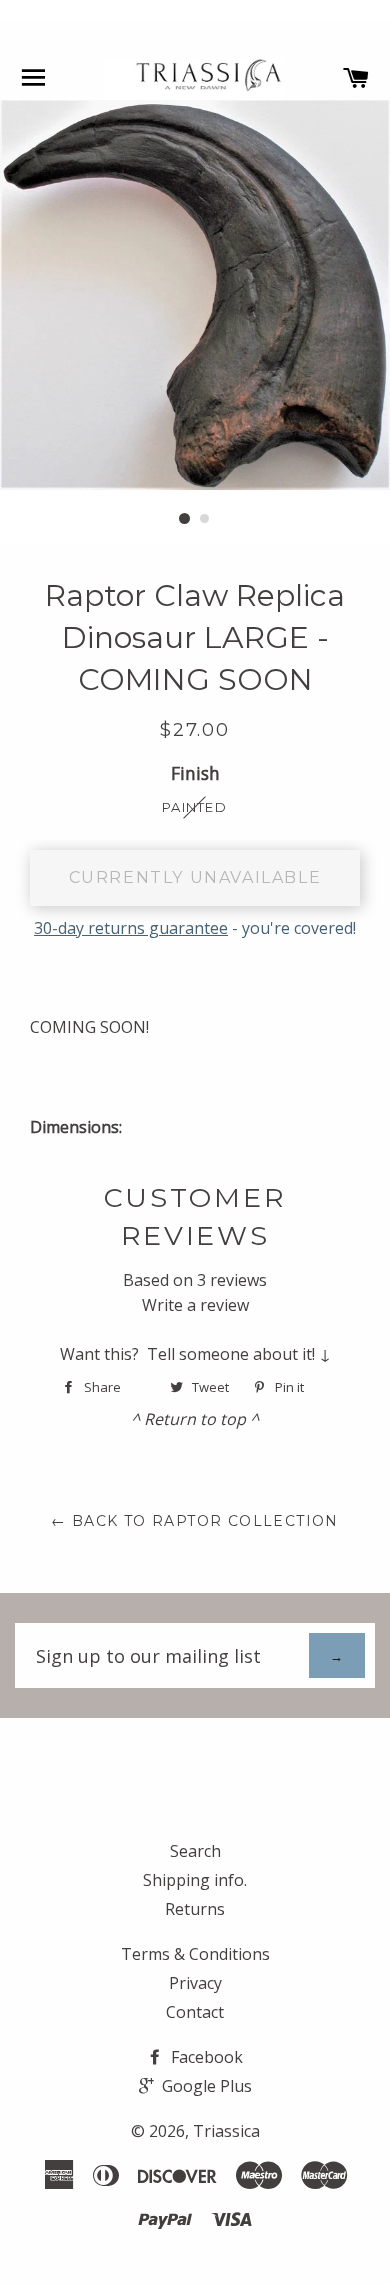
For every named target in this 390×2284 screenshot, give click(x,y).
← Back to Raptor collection (195, 1521)
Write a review (195, 1305)
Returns (195, 1909)
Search (195, 1851)
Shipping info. (195, 1880)
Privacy (195, 1983)
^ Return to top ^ (195, 1419)
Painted (194, 807)
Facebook (205, 2057)
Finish (195, 773)
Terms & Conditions (195, 1954)
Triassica (226, 2131)
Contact (195, 2012)
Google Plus (205, 2086)
